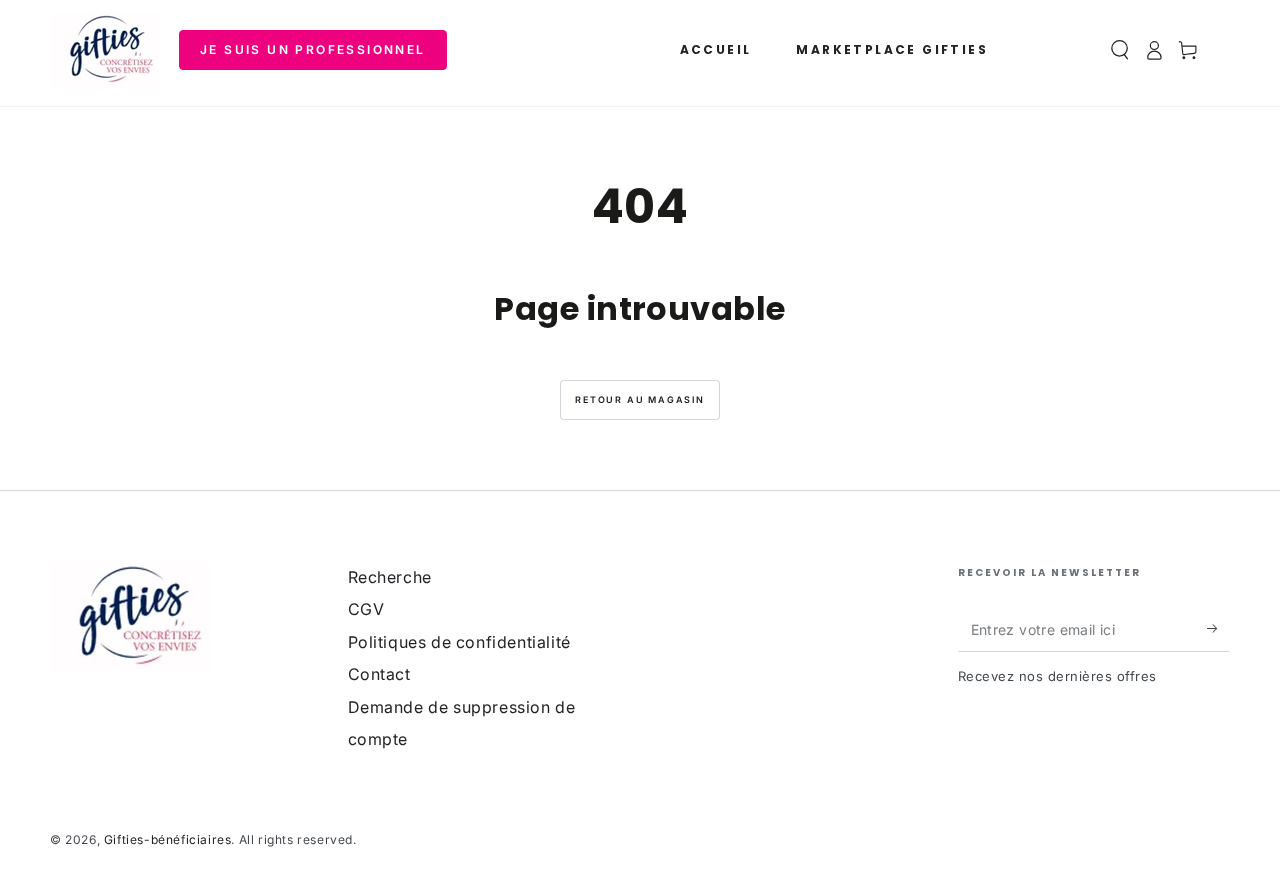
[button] (1120, 50)
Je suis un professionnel (313, 49)
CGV (366, 609)
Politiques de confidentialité (459, 642)
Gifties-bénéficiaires (168, 839)
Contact (379, 674)
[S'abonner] (1218, 629)
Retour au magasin (640, 399)
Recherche (390, 577)
